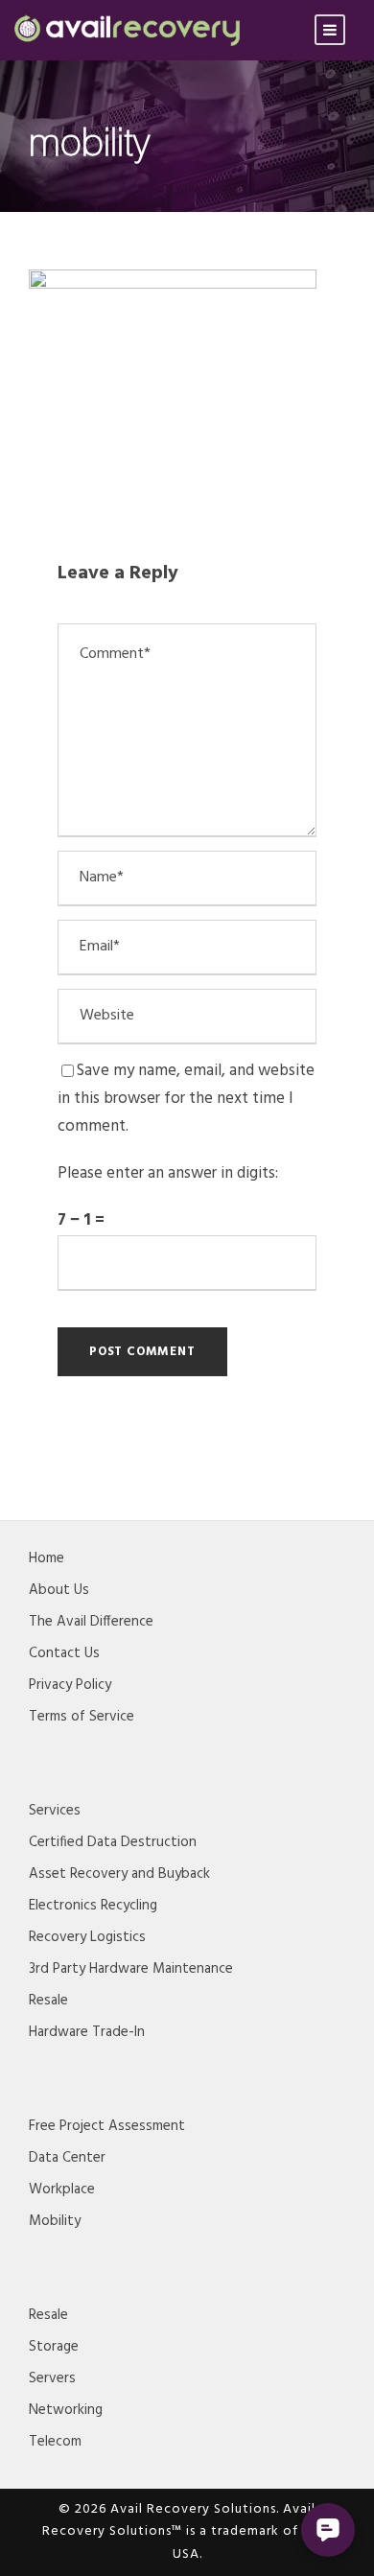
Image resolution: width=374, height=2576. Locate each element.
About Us (59, 1590)
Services (55, 1811)
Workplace (62, 2190)
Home (47, 1558)
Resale (48, 2001)
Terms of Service (82, 1717)
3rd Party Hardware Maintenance (131, 1969)
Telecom (55, 2442)
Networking (66, 2410)
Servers (52, 2378)
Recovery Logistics (87, 1937)
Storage (54, 2347)
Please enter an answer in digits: (168, 1173)
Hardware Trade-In (87, 2032)
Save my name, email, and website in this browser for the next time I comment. (186, 1099)
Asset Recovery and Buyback (119, 1874)
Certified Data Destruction (113, 1842)
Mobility (55, 2221)
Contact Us (64, 1653)
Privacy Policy (70, 1685)
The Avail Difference (91, 1622)
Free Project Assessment (107, 2126)
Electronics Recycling (93, 1906)
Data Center (67, 2158)
